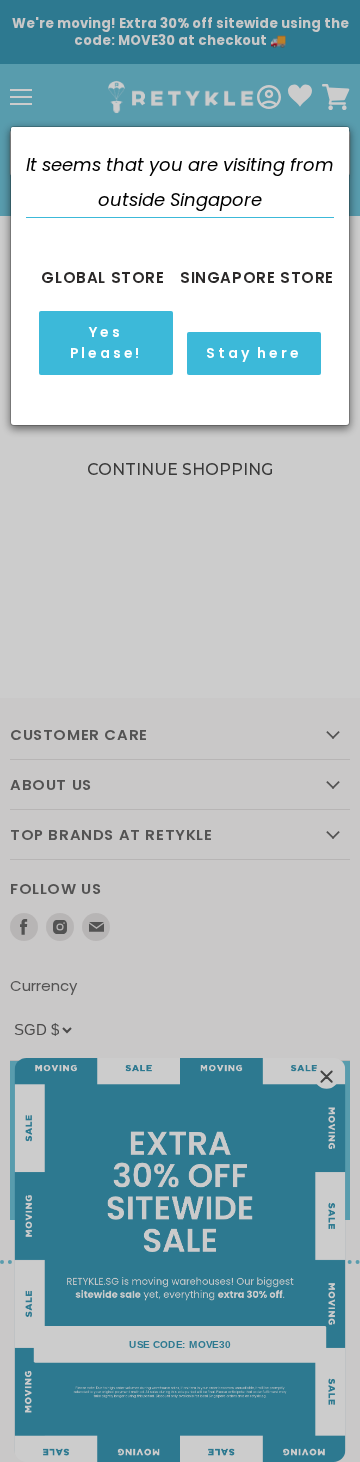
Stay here (253, 353)
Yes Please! (106, 342)
